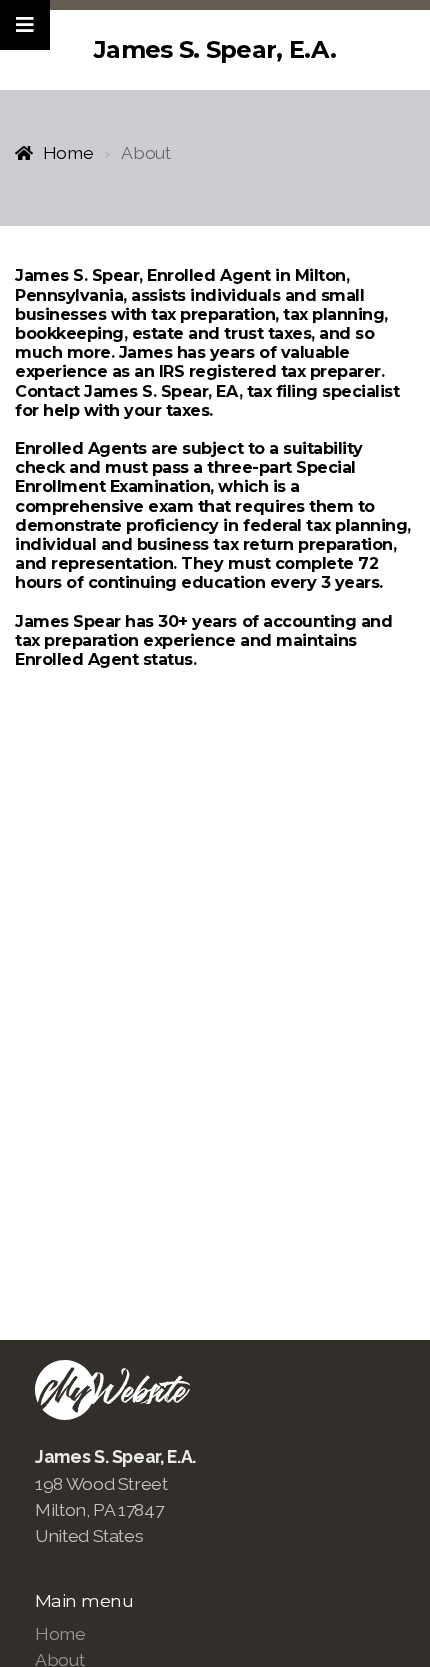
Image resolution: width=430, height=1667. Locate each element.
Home (68, 152)
